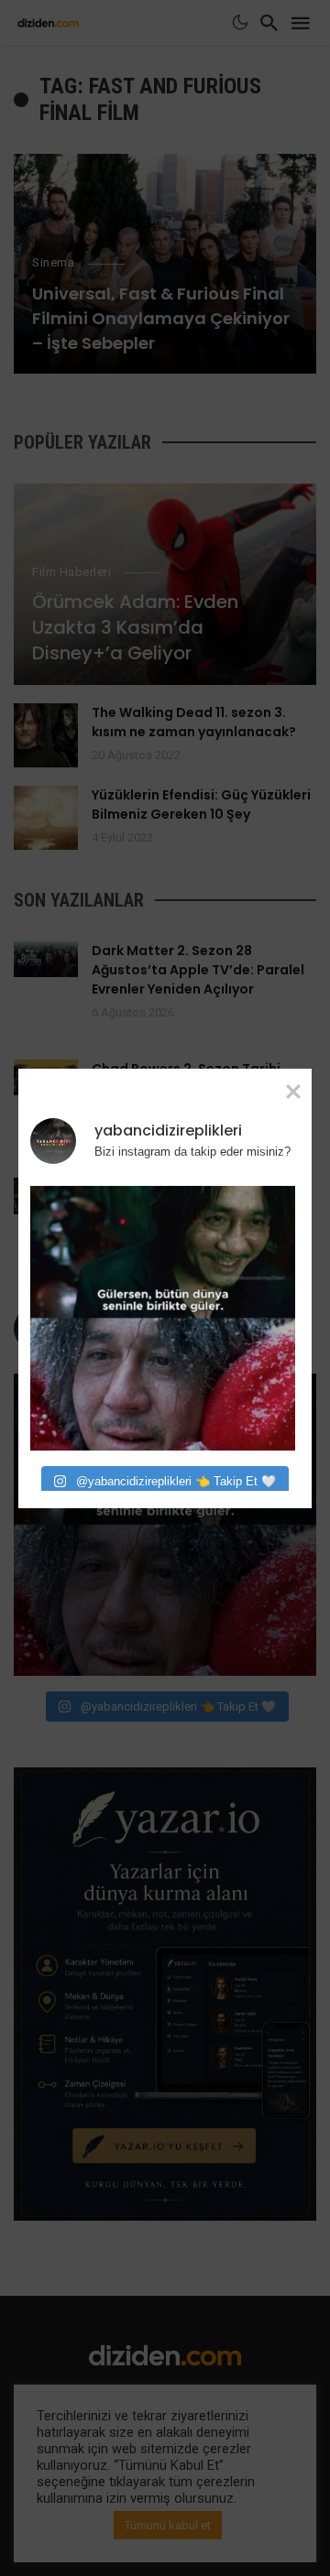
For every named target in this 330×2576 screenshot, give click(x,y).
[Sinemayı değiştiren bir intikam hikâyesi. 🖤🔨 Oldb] (163, 1318)
